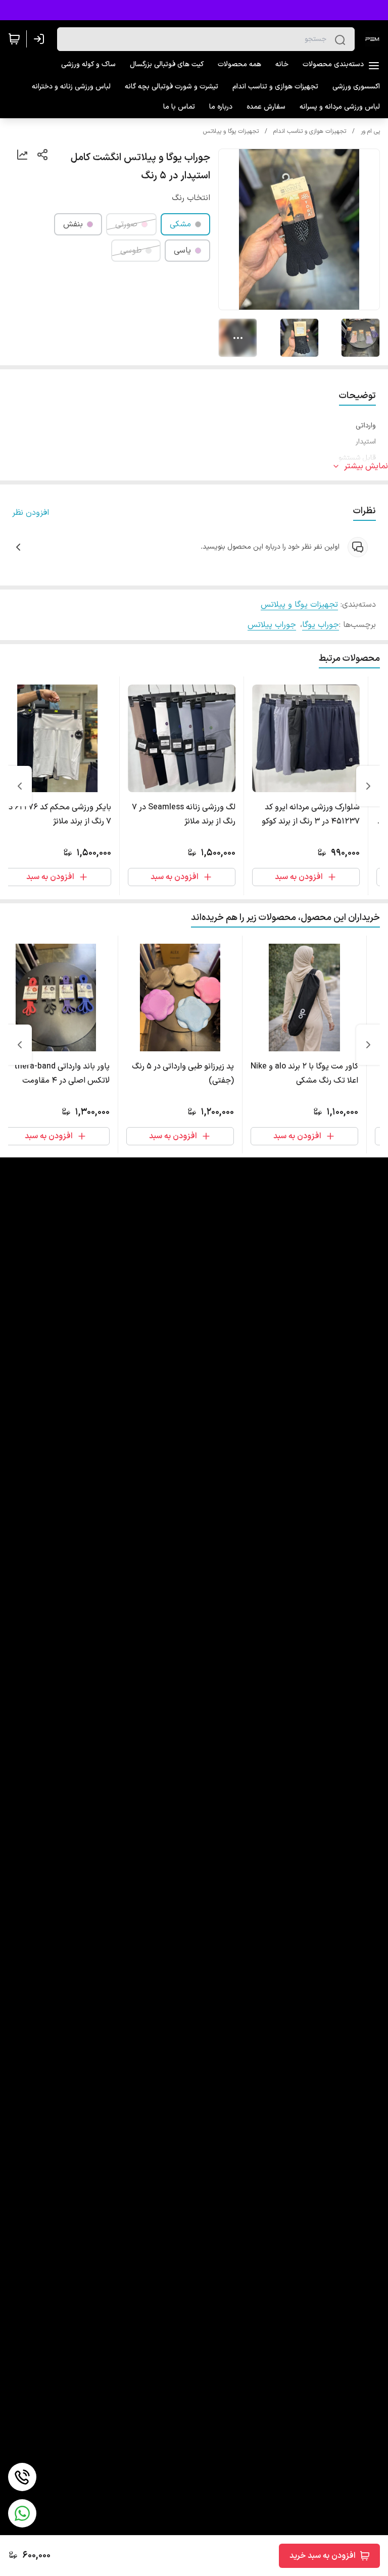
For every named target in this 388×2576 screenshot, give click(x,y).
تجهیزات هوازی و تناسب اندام (310, 131)
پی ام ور (370, 131)
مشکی (180, 224)
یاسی (182, 251)
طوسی (131, 251)
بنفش (73, 224)
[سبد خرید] (14, 39)
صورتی (126, 224)
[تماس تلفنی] (22, 2477)
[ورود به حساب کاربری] (41, 39)
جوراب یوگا (321, 625)
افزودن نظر (31, 513)
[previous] (368, 786)
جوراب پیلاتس (272, 625)
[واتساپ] (22, 2513)
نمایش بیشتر (366, 466)
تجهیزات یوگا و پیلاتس (231, 131)
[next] (20, 786)
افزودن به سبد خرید (323, 2556)
